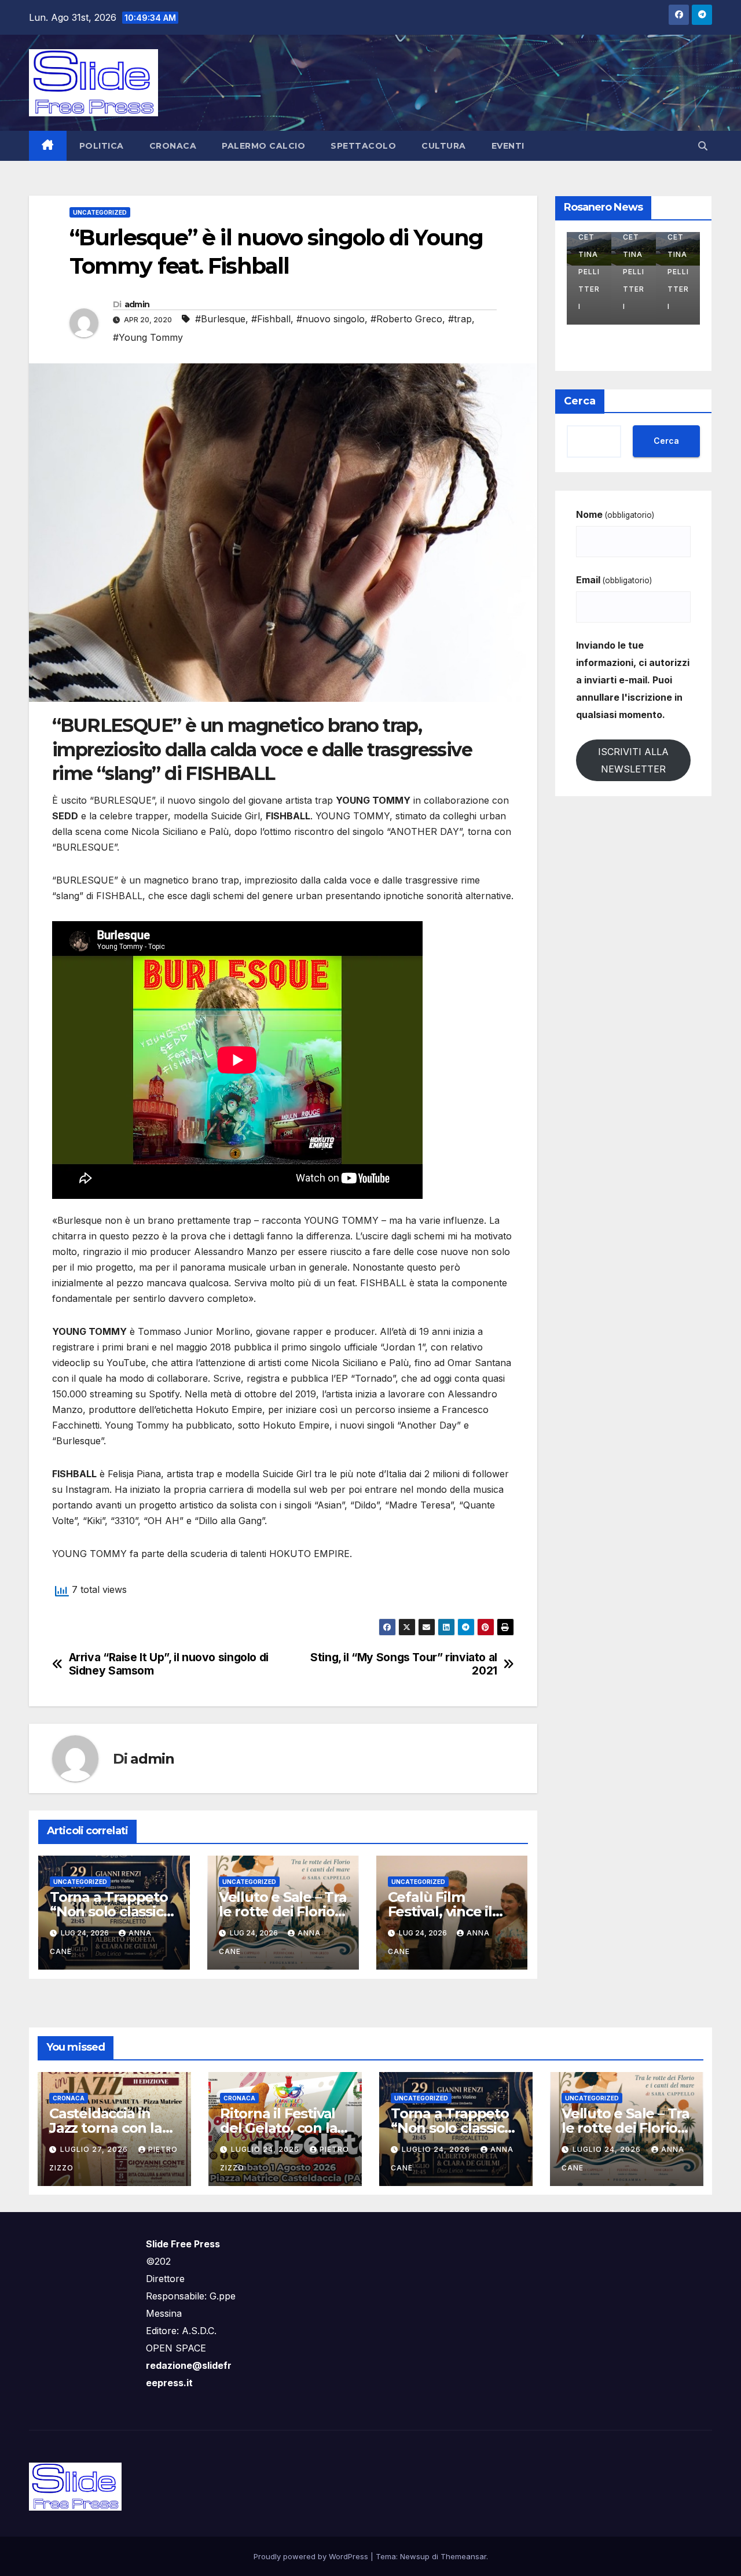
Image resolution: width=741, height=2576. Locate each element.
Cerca (580, 401)
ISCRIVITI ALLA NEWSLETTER (633, 760)
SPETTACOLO (363, 146)
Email (614, 580)
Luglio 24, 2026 (266, 2149)
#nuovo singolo (331, 319)
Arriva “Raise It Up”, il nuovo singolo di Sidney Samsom (169, 1664)
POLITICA (102, 146)
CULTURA (444, 146)
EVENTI (508, 146)
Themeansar (463, 2556)
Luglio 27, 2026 (95, 2149)
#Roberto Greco (406, 319)
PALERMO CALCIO (263, 146)
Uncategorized (100, 212)
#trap (460, 319)
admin (137, 304)
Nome (615, 514)
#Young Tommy (148, 337)
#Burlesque (220, 319)
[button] (703, 146)
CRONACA (173, 146)
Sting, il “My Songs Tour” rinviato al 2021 (404, 1664)
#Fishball (271, 319)
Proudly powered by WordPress (312, 2556)
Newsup (415, 2556)
